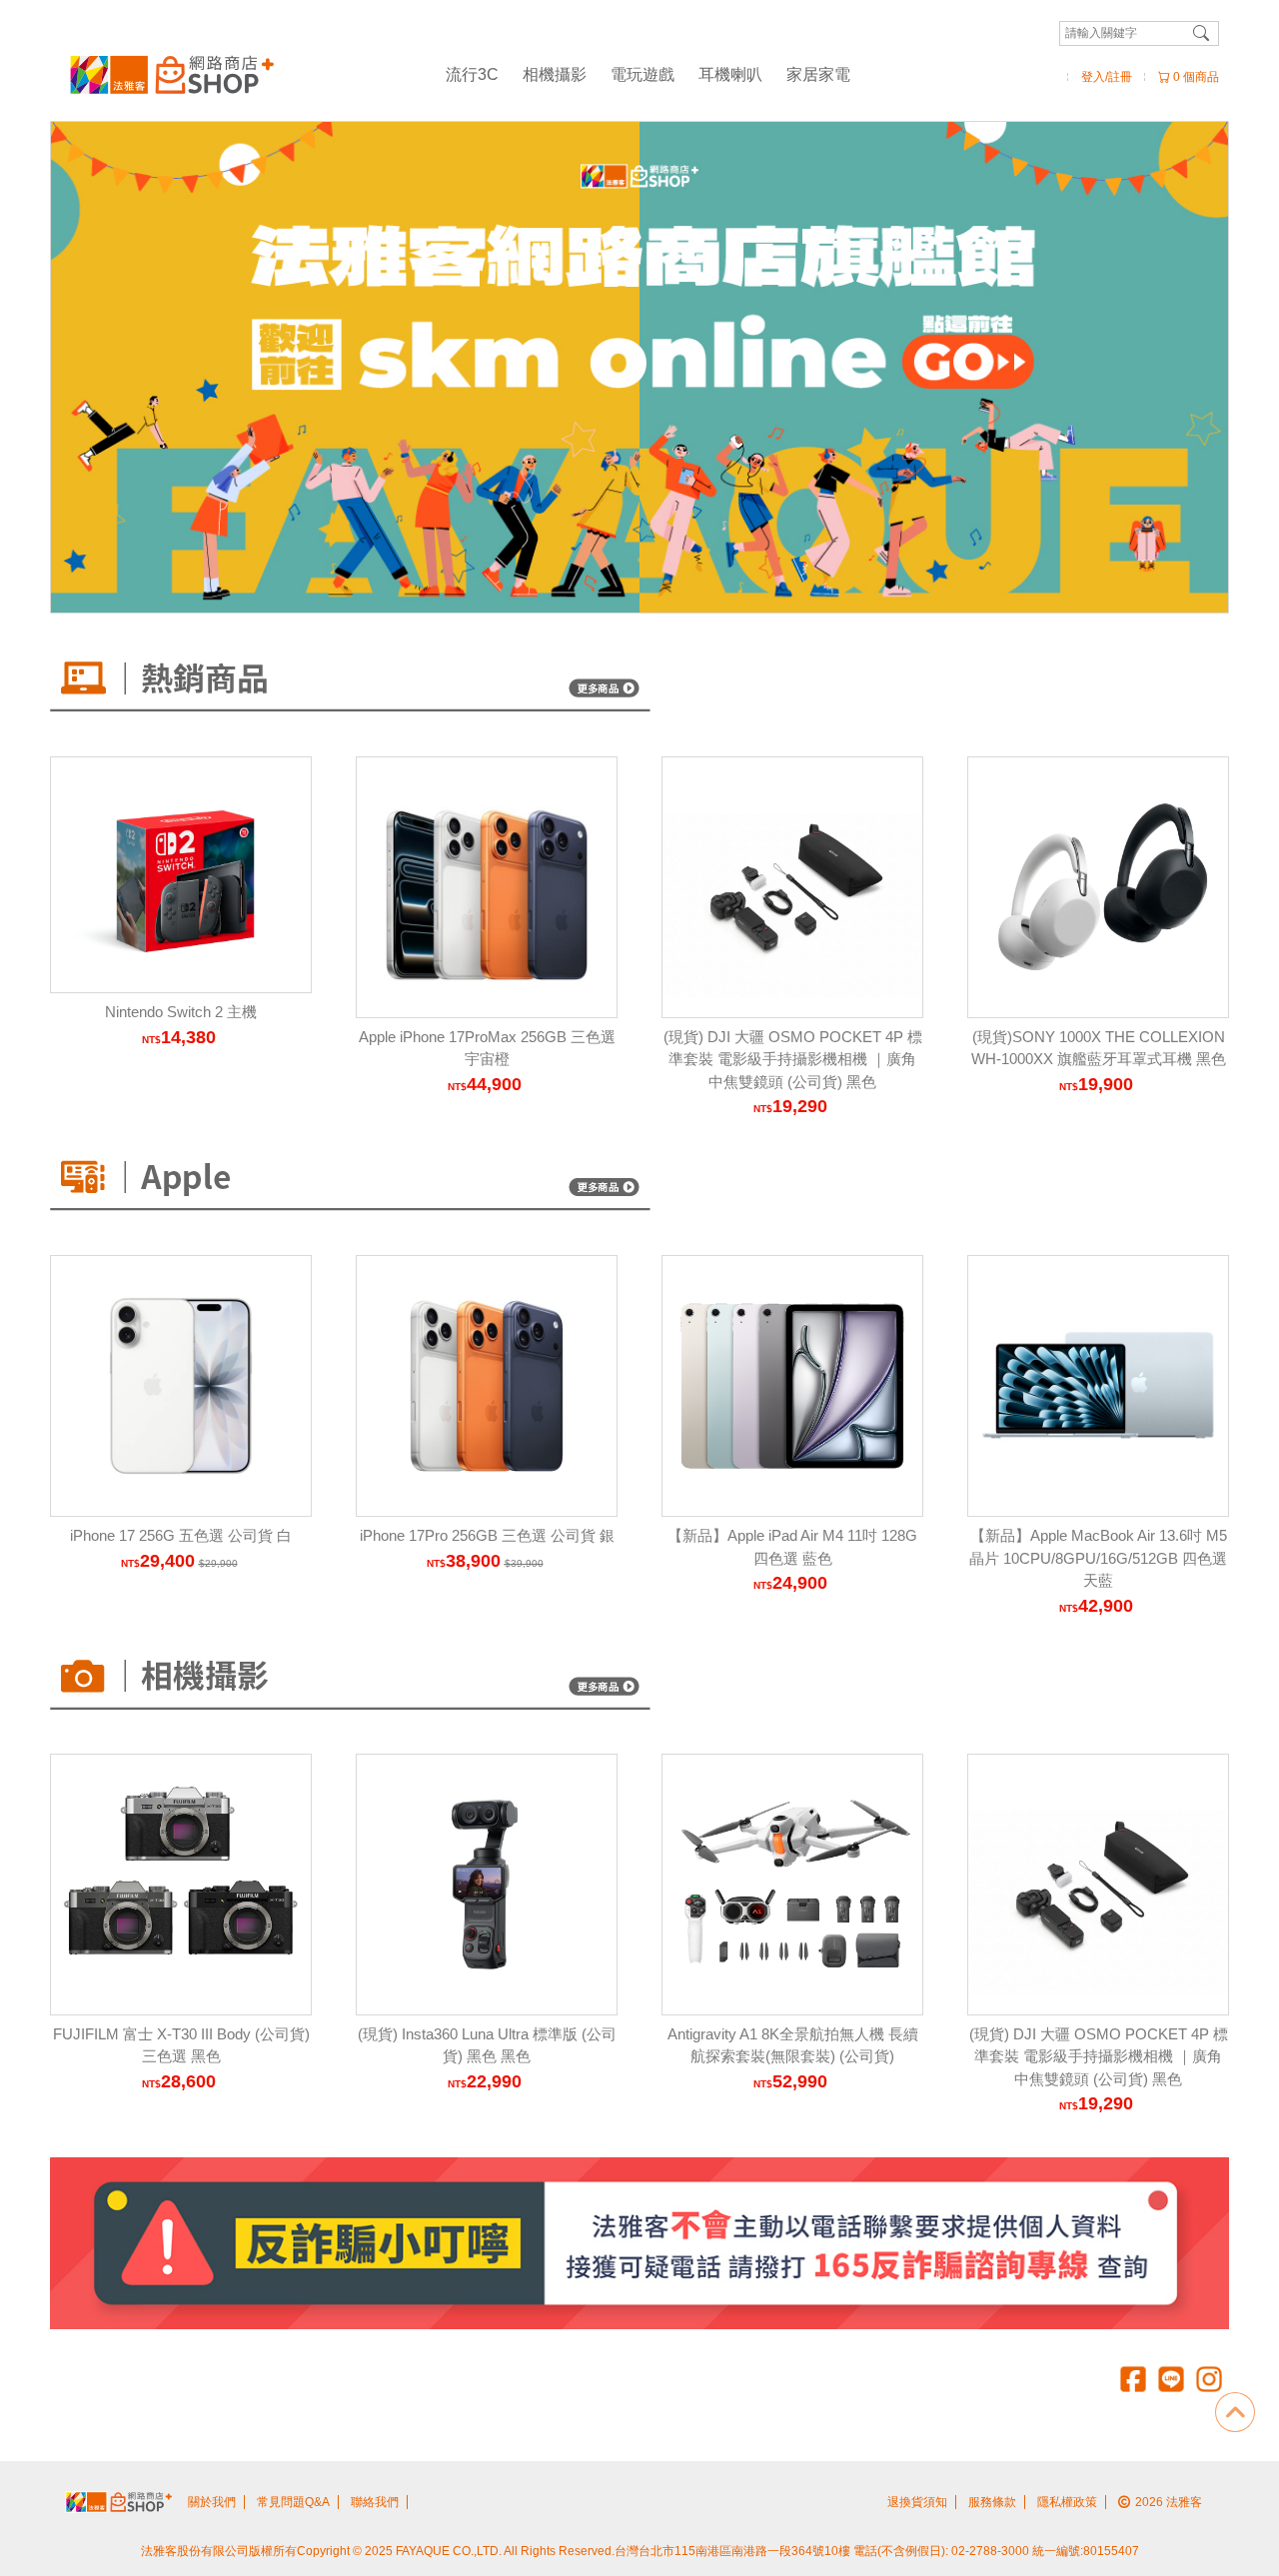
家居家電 (818, 74)
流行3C (472, 74)
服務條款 (992, 2502)
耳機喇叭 (730, 74)
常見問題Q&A (293, 2502)
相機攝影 (555, 74)
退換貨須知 (917, 2502)
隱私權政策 (1067, 2502)
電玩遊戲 (642, 74)
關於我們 (212, 2502)
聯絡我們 (375, 2502)
